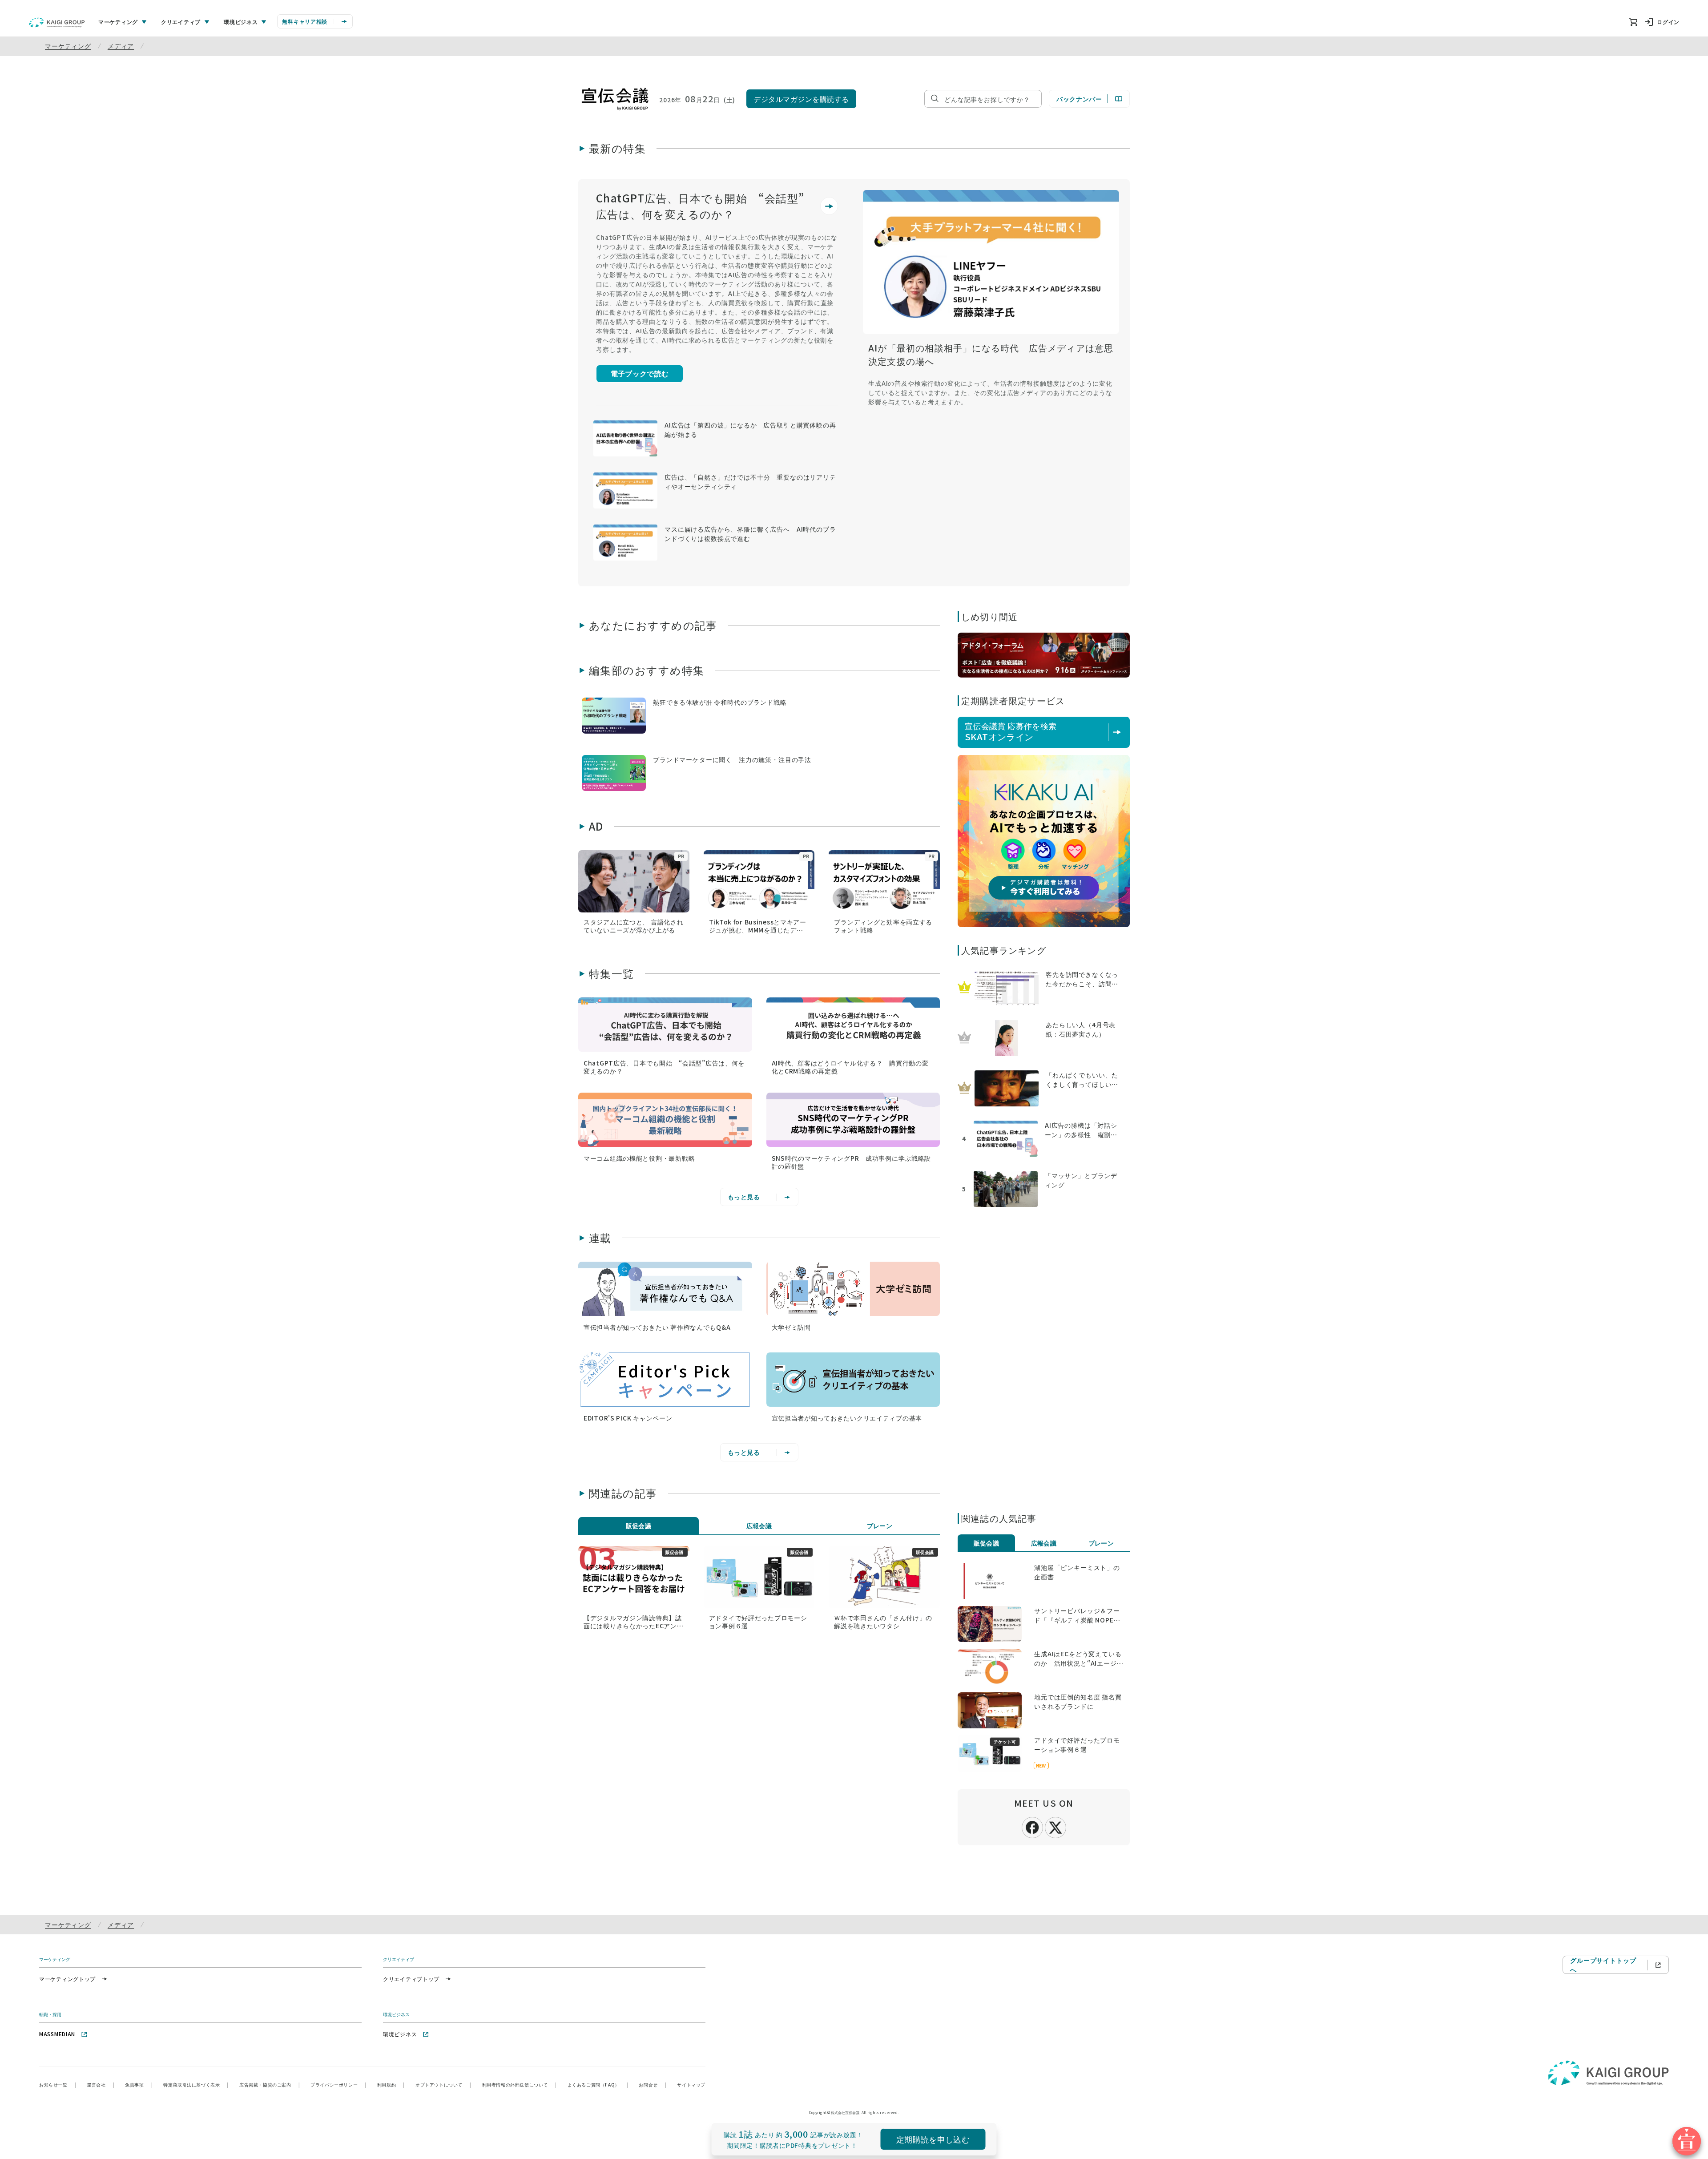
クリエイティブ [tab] (181, 22)
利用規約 (391, 2084)
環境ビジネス (400, 2034)
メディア (121, 46)
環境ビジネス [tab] (241, 22)
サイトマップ (691, 2084)
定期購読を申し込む (933, 2139)
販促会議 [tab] (639, 1525)
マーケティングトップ (67, 1979)
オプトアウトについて (443, 2084)
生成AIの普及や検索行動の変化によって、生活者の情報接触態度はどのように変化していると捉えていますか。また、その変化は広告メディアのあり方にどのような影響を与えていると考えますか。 (990, 392)
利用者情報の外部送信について (520, 2084)
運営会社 (101, 2084)
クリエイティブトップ (411, 1979)
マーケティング (68, 46)
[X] (1055, 1826)
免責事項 (139, 2084)
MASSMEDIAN (57, 2034)
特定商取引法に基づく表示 (196, 2084)
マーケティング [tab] (118, 22)
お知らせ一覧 (58, 2084)
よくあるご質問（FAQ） (598, 2084)
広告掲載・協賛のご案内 (270, 2084)
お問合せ (653, 2084)
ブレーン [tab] (880, 1525)
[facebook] (1032, 1827)
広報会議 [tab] (759, 1525)
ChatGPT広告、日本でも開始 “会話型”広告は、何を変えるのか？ (700, 206)
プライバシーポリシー (338, 2084)
